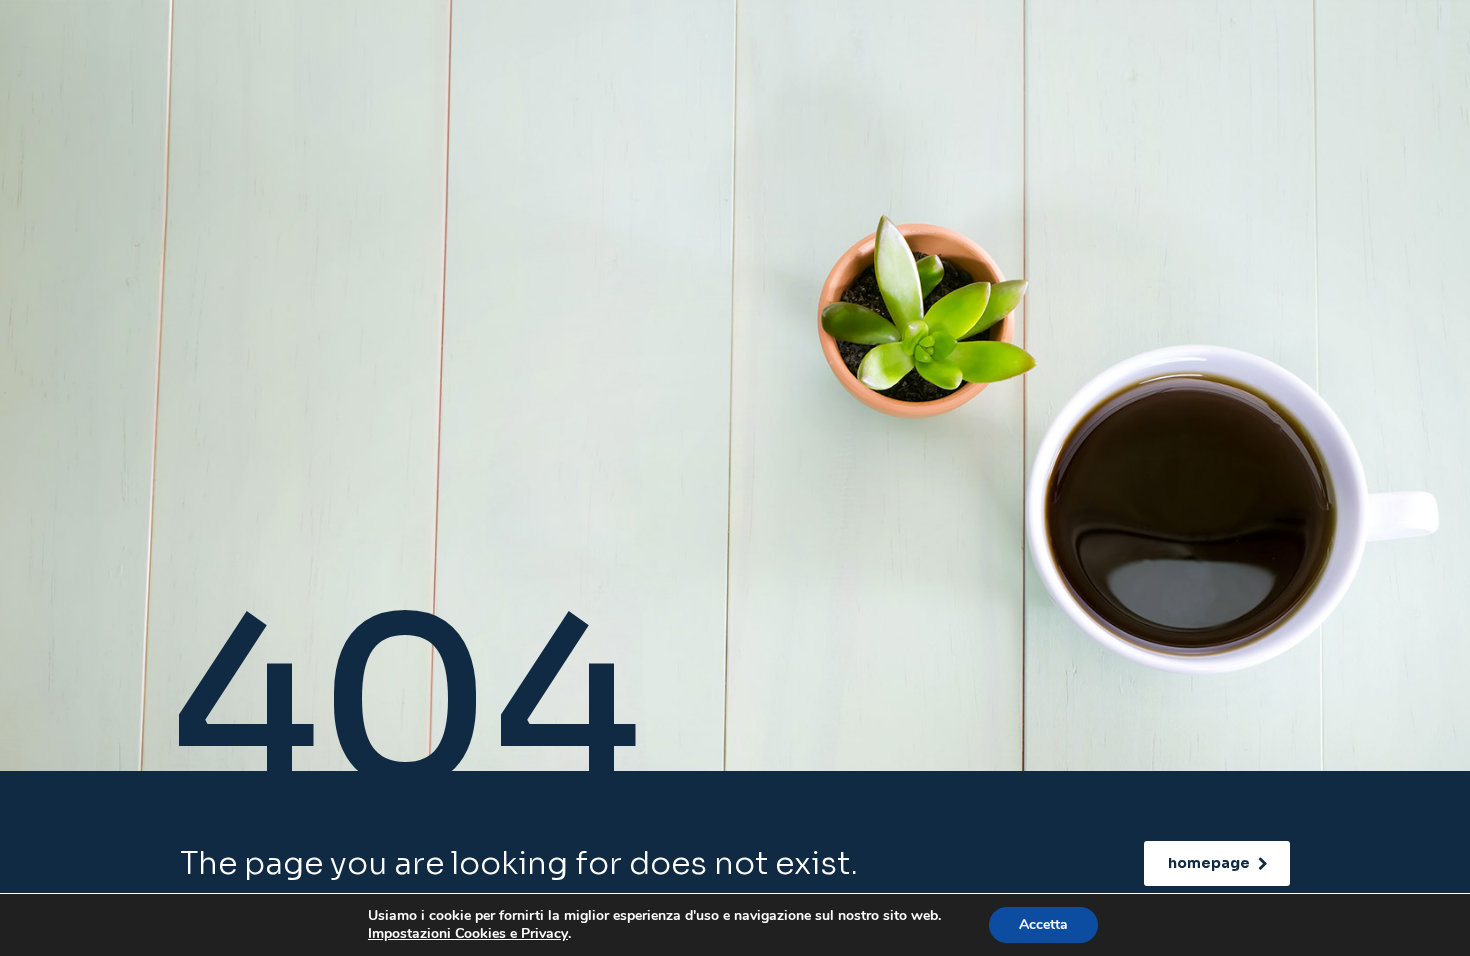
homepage (1209, 863)
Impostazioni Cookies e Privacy (468, 934)
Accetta (1043, 924)
